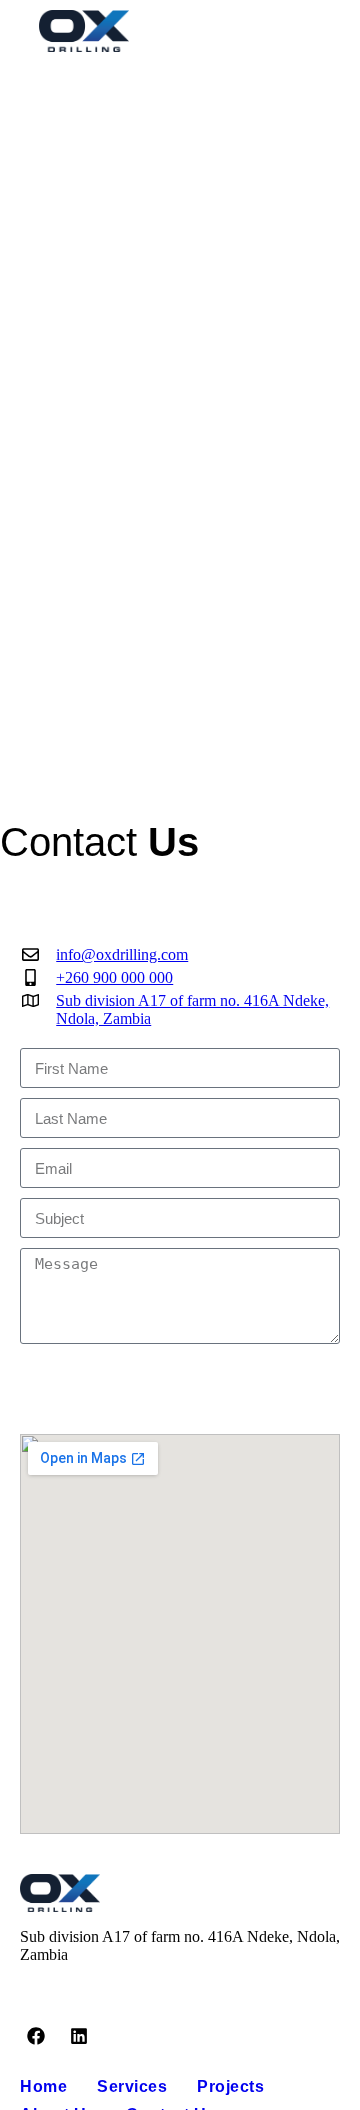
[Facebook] (36, 2036)
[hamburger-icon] (317, 31)
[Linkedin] (78, 2036)
